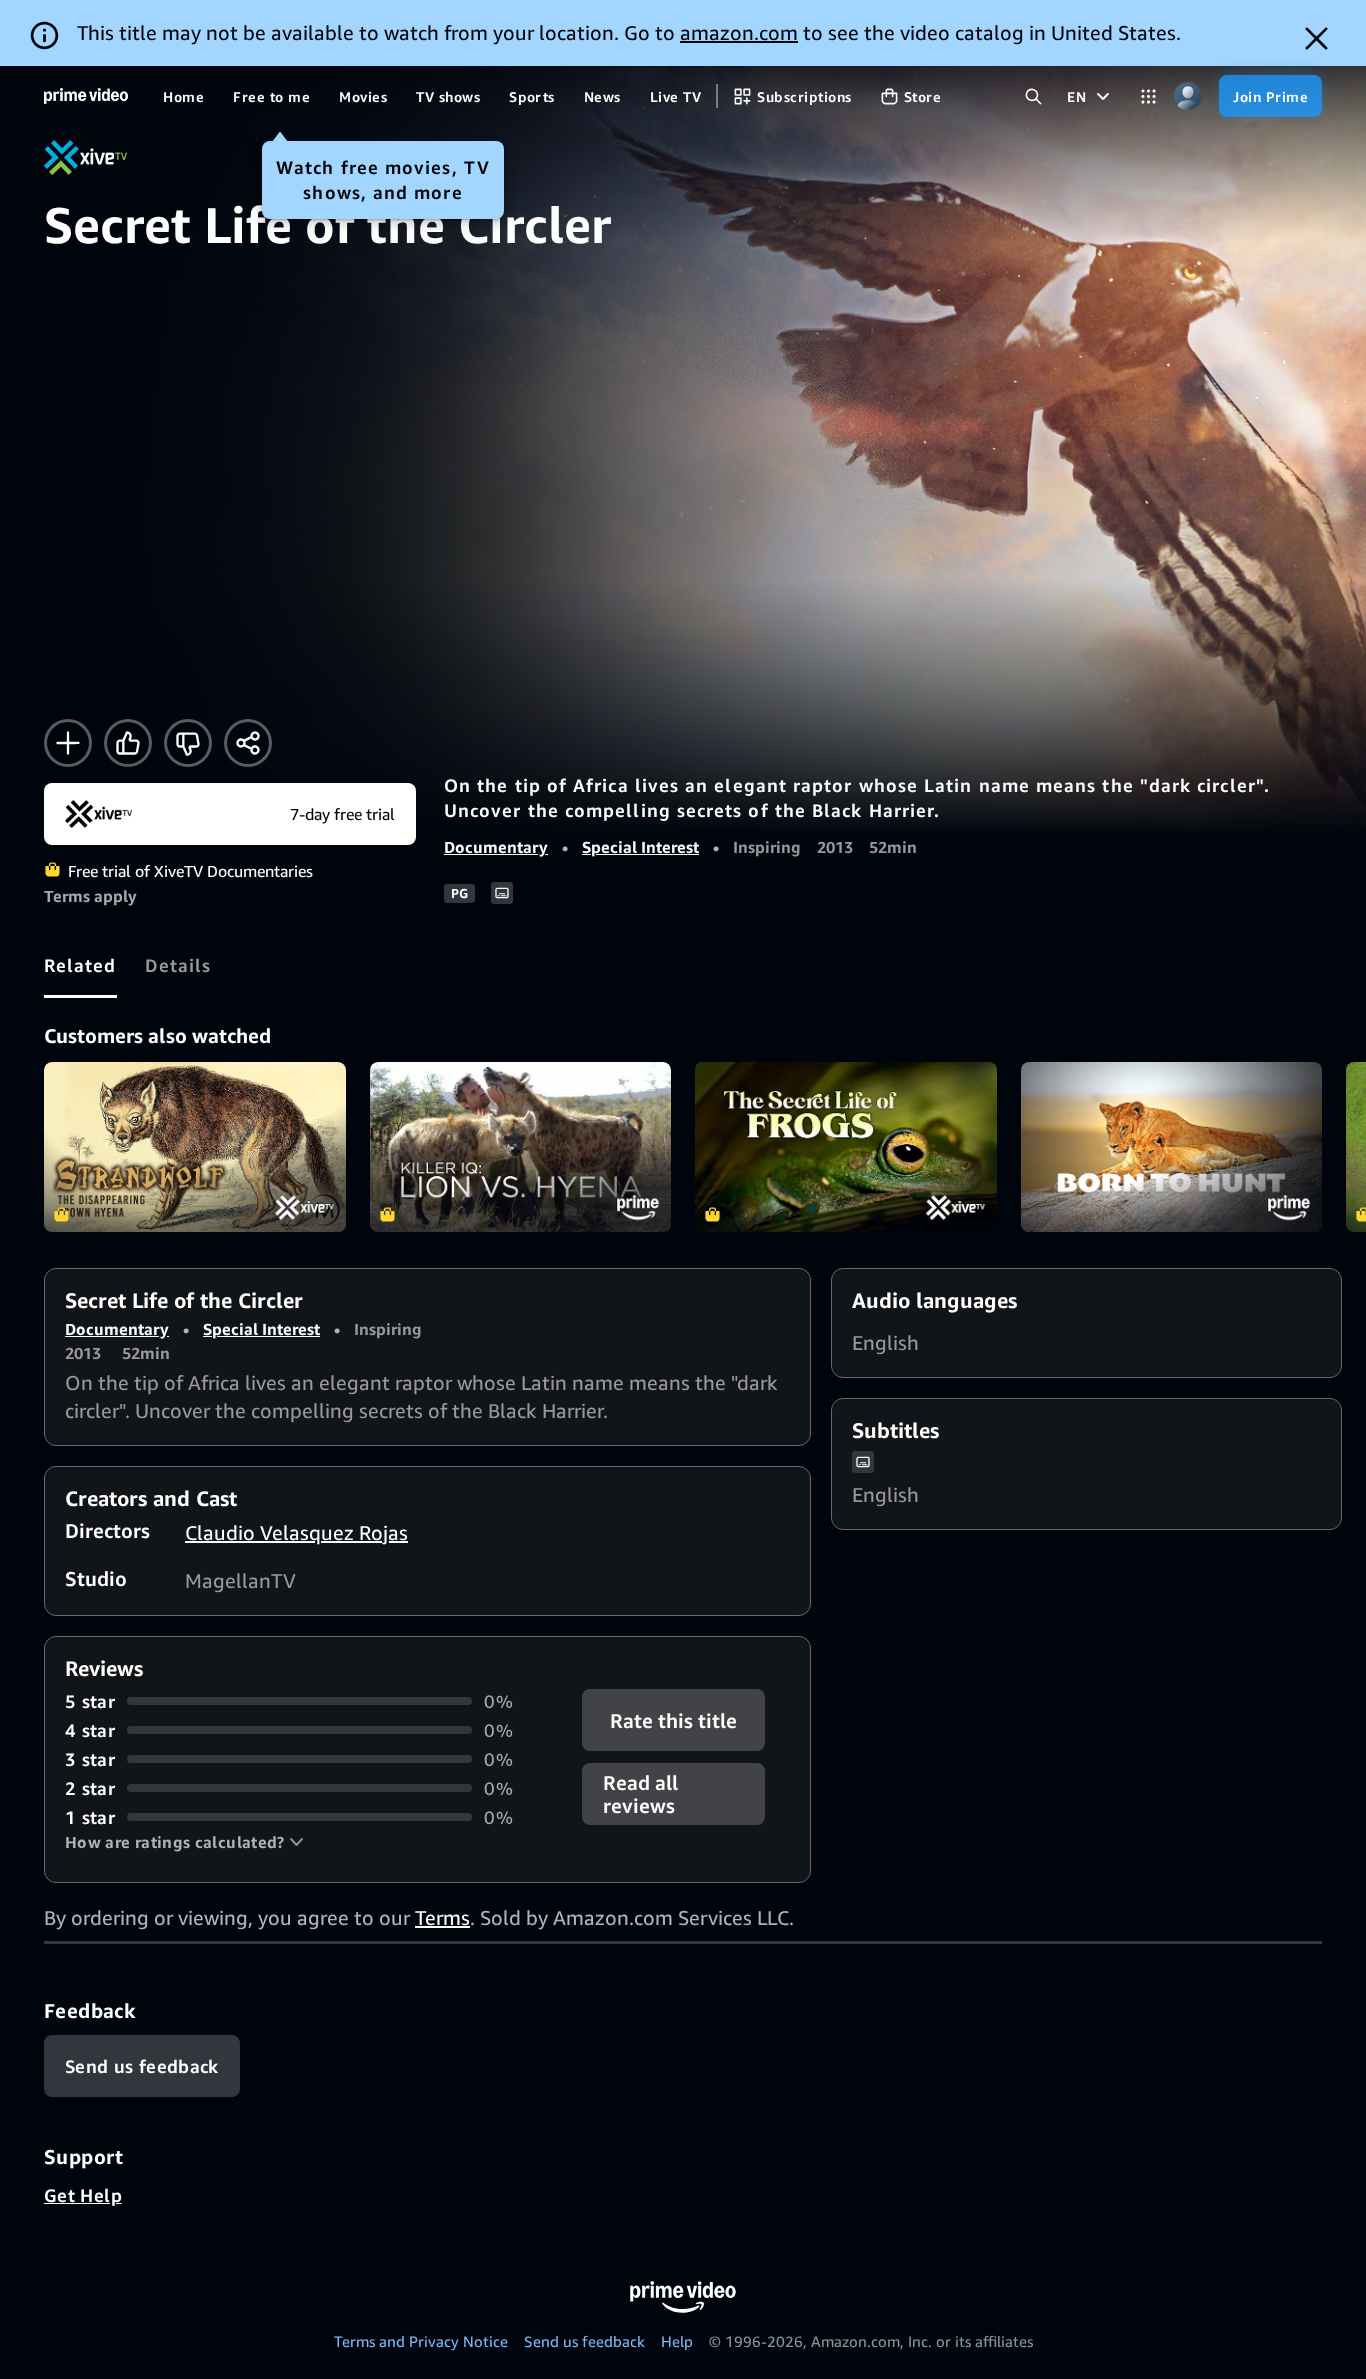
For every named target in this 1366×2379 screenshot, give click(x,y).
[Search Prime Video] (1033, 96)
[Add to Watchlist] (68, 743)
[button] (184, 1842)
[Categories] (1148, 96)
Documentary (496, 847)
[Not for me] (188, 743)
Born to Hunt (1172, 1147)
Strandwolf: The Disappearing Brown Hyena (195, 1147)
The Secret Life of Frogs (846, 1147)
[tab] (80, 965)
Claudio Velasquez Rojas (296, 1532)
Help (677, 2341)
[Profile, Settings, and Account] (1187, 96)
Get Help (83, 2195)
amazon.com (739, 32)
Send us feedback (584, 2341)
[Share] (248, 743)
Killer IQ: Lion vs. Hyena (521, 1147)
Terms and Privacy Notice (421, 2341)
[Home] (86, 96)
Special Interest (640, 847)
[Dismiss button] (1316, 38)
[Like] (128, 743)
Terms (442, 1917)
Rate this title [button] (674, 1719)
